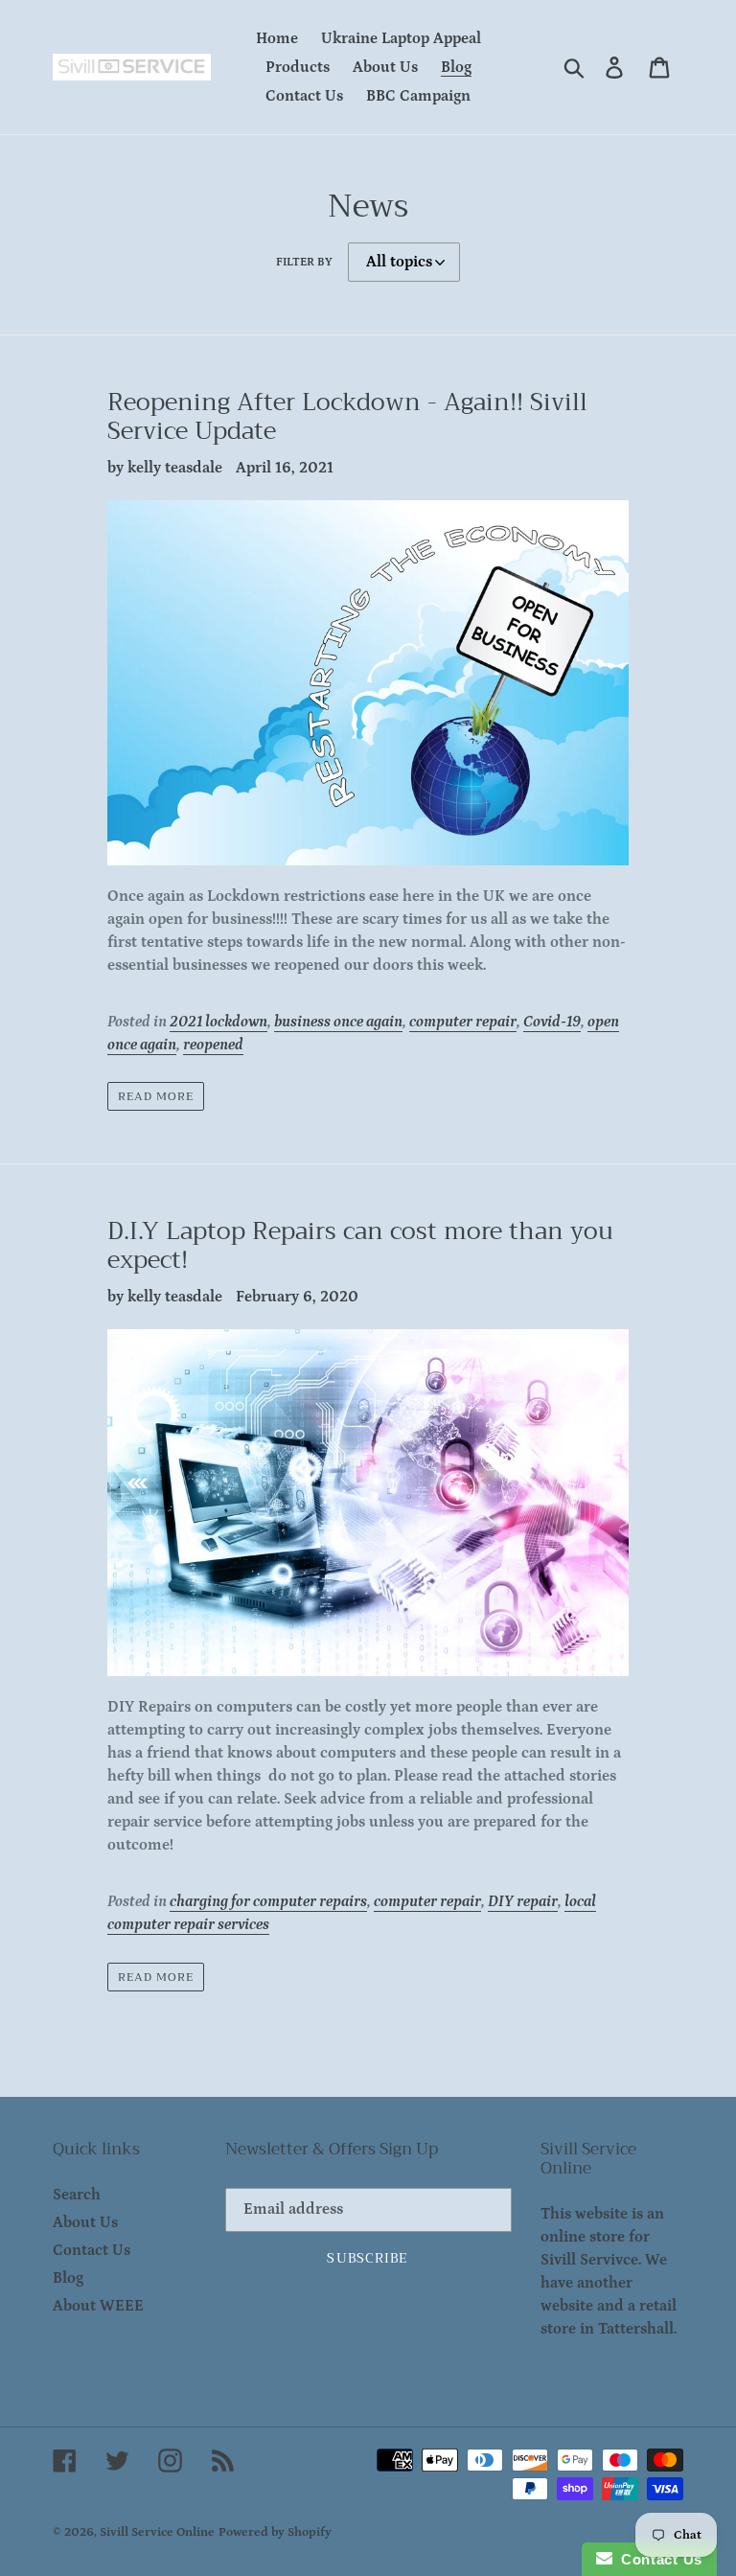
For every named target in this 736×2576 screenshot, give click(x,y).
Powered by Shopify (275, 2532)
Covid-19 (552, 1022)
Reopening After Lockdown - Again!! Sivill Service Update (347, 416)
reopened (213, 1045)
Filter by (304, 262)
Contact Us (92, 2250)
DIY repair (523, 1901)
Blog (68, 2278)
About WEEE (98, 2306)
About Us (85, 2222)
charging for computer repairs (268, 1901)
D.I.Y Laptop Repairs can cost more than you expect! (360, 1245)
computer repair (463, 1022)
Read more (156, 1096)
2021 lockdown (218, 1022)
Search (77, 2195)
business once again (338, 1022)
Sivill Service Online (157, 2532)
